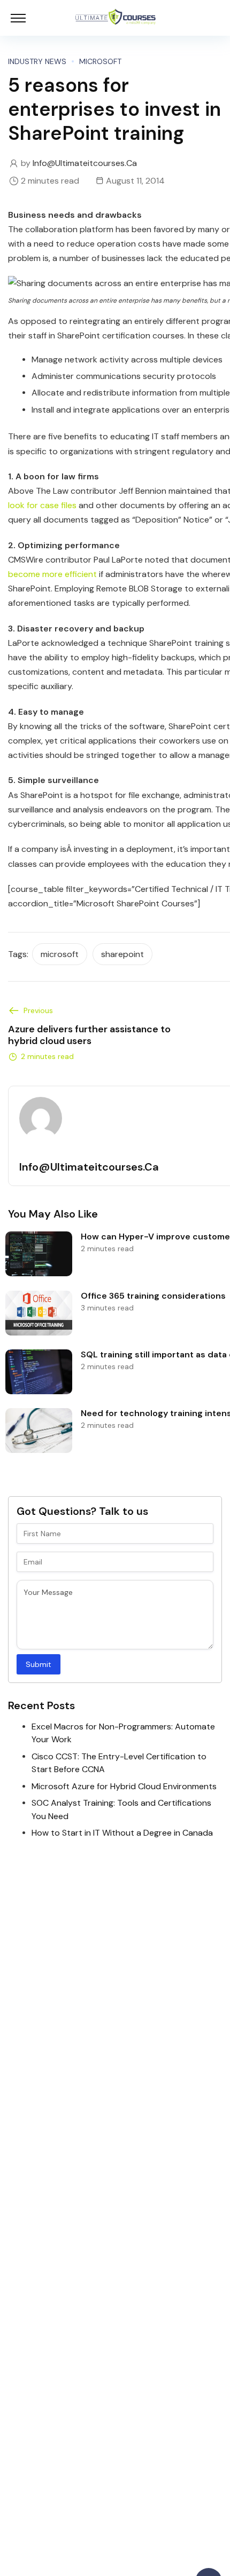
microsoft (60, 954)
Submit (39, 1664)
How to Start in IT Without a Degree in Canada (122, 1833)
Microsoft (100, 61)
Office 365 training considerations (153, 1296)
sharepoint (122, 954)
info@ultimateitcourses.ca (85, 163)
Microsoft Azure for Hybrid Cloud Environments (124, 1786)
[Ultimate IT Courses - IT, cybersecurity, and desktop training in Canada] (116, 18)
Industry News (37, 61)
